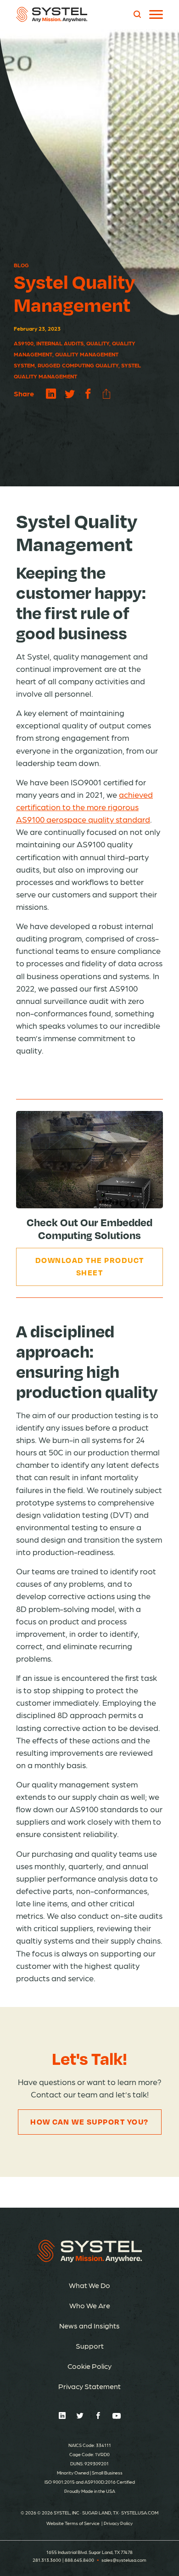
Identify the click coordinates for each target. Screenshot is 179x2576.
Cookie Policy (89, 2366)
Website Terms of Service (73, 2523)
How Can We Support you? (89, 2122)
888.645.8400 (79, 2560)
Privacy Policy (118, 2523)
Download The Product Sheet (90, 1266)
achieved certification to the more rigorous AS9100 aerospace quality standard (84, 807)
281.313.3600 (47, 2560)
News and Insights (89, 2325)
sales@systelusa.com (124, 2560)
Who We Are (90, 2305)
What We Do (89, 2285)
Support (90, 2346)
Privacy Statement (89, 2386)
